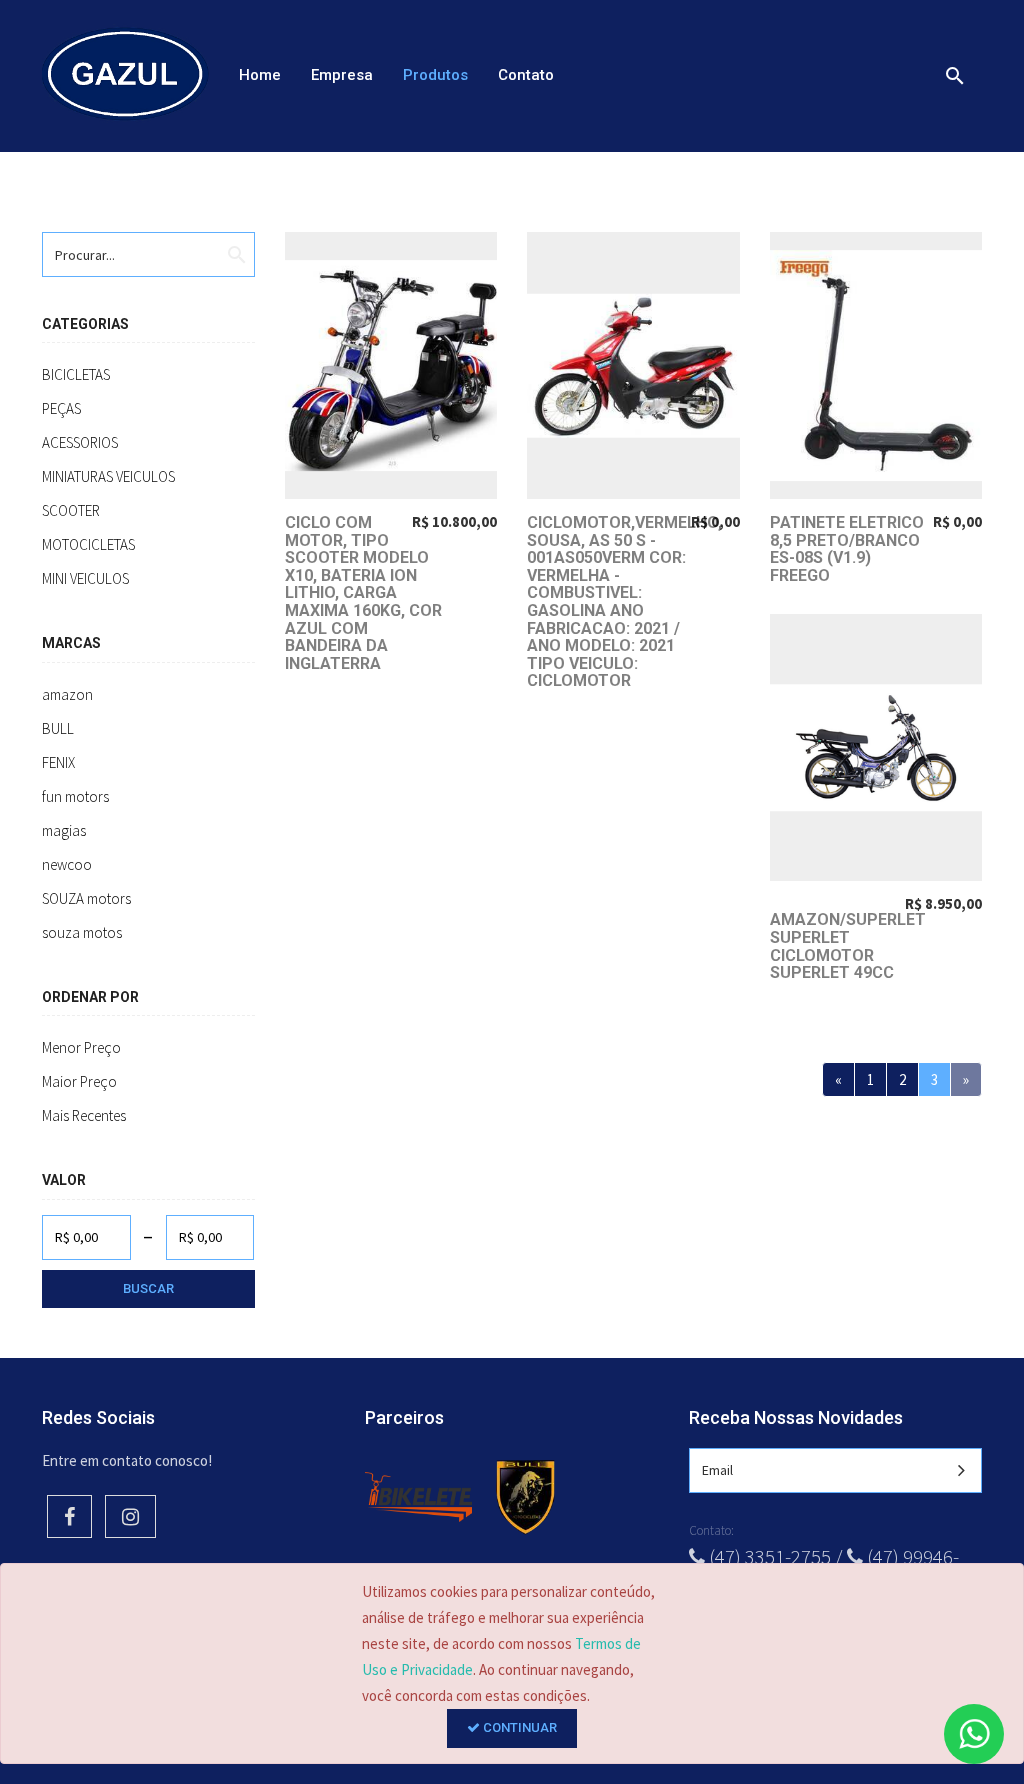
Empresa (342, 75)
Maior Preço (79, 1081)
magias (64, 830)
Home (260, 75)
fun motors (75, 796)
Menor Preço (81, 1047)
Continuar (518, 1727)
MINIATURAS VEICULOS (108, 476)
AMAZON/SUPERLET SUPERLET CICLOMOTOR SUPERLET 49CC (848, 946)
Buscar (148, 1288)
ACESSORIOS (80, 442)
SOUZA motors (86, 898)
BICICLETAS (76, 374)
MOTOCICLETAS (88, 544)
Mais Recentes (84, 1115)
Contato (526, 75)
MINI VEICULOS (85, 578)
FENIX (58, 762)
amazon (67, 694)
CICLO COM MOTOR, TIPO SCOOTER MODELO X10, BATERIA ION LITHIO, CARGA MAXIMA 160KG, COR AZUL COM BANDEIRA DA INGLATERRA (363, 593)
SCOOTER (71, 510)
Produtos (435, 75)
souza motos (82, 932)
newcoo (67, 864)
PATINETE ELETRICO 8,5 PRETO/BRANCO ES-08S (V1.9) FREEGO (847, 549)
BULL (58, 728)
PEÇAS (61, 408)
